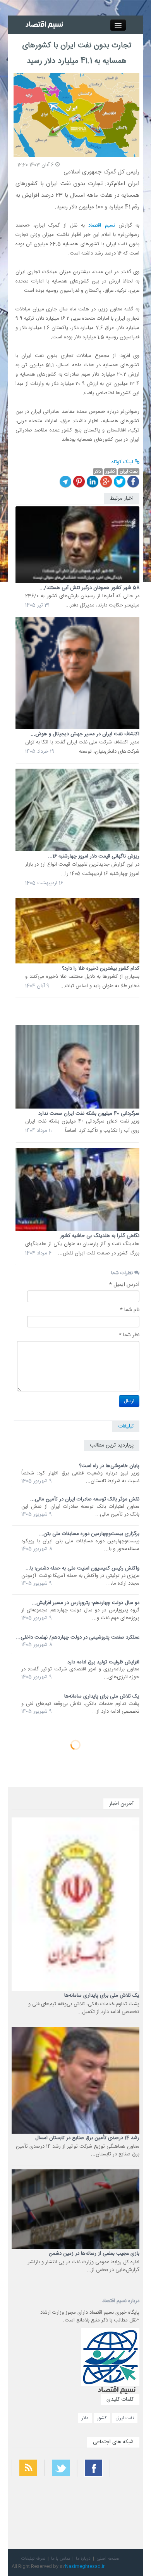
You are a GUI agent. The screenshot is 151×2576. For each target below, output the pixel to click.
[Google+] (106, 482)
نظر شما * (129, 1335)
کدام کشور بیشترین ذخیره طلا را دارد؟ (101, 968)
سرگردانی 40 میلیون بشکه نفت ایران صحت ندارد (89, 1114)
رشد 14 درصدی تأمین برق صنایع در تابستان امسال (87, 2138)
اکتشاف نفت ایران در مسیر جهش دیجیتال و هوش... (85, 734)
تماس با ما (61, 2559)
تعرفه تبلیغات (33, 2559)
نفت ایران (125, 2418)
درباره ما (83, 2559)
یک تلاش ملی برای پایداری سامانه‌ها (102, 1696)
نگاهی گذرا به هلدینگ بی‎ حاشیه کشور (100, 1236)
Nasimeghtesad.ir (85, 2566)
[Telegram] (65, 482)
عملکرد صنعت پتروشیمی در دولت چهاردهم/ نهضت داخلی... (78, 1637)
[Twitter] (120, 482)
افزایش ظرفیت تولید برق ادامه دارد (103, 1662)
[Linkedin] (93, 482)
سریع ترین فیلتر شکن (124, 2514)
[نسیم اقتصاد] (45, 25)
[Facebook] (133, 482)
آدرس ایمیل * (124, 1285)
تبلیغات (126, 1426)
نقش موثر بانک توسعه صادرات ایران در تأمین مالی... (85, 1499)
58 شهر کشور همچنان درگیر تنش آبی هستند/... (89, 588)
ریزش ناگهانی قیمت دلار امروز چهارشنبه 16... (94, 856)
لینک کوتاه (123, 462)
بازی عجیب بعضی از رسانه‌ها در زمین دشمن (94, 2254)
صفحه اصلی (108, 2559)
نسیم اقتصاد (101, 225)
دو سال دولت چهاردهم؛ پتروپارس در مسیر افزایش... (86, 1603)
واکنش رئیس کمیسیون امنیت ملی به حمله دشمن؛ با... (82, 1568)
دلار (85, 2418)
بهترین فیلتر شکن (127, 2493)
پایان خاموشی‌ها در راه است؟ (109, 1466)
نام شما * (130, 1310)
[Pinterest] (79, 482)
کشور (102, 2418)
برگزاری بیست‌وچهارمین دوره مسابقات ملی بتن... (89, 1534)
